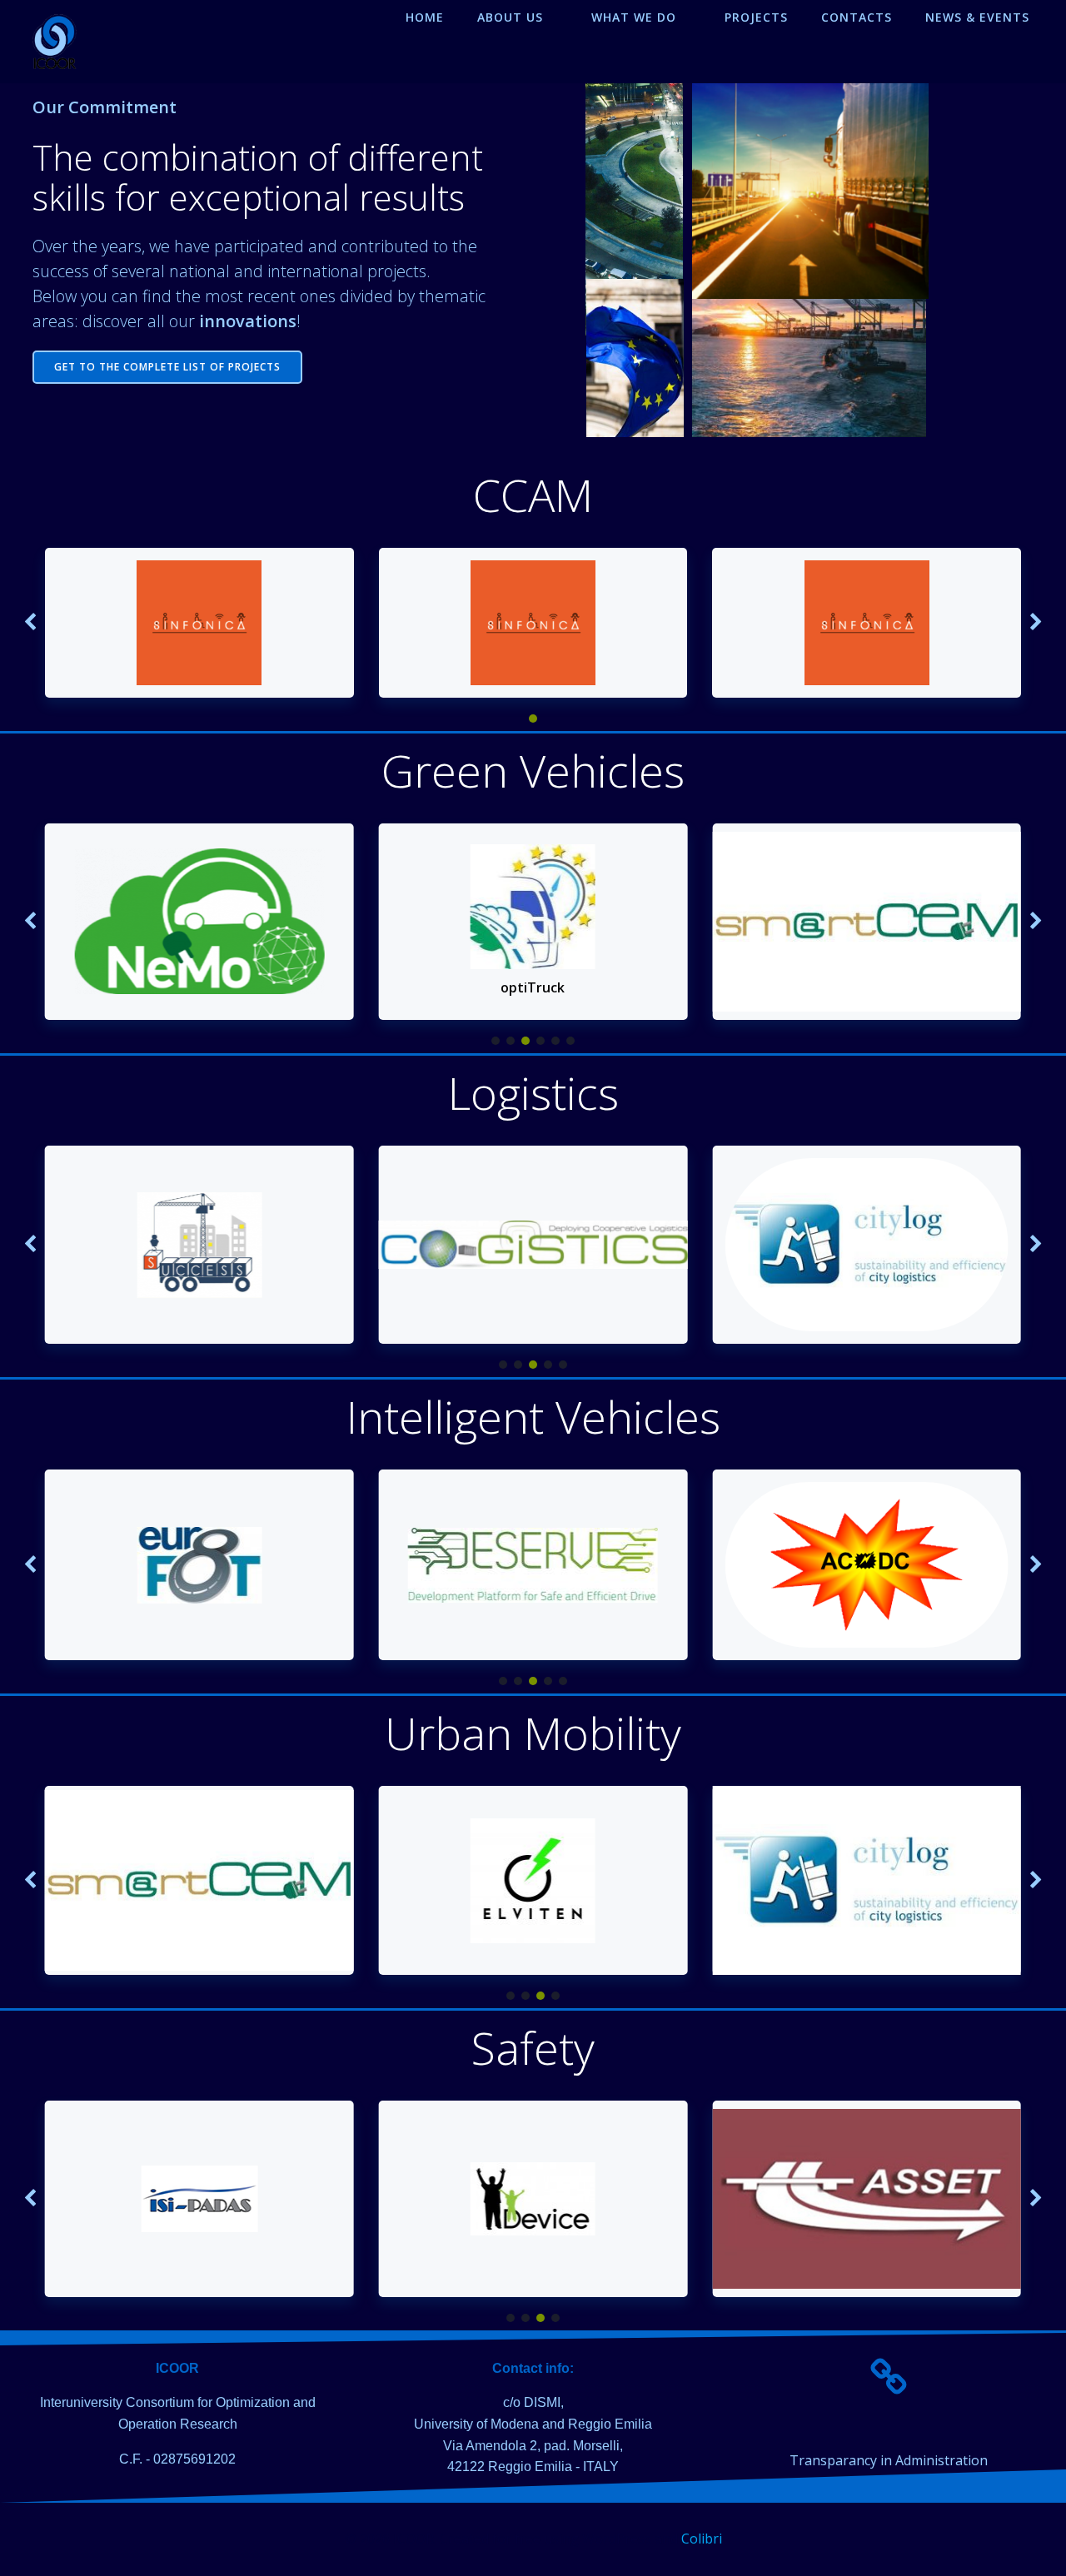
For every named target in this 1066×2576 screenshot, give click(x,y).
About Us (510, 17)
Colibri (702, 2539)
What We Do (634, 17)
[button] (533, 719)
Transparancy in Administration (889, 2460)
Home (425, 17)
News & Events (977, 17)
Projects (756, 17)
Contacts (857, 17)
